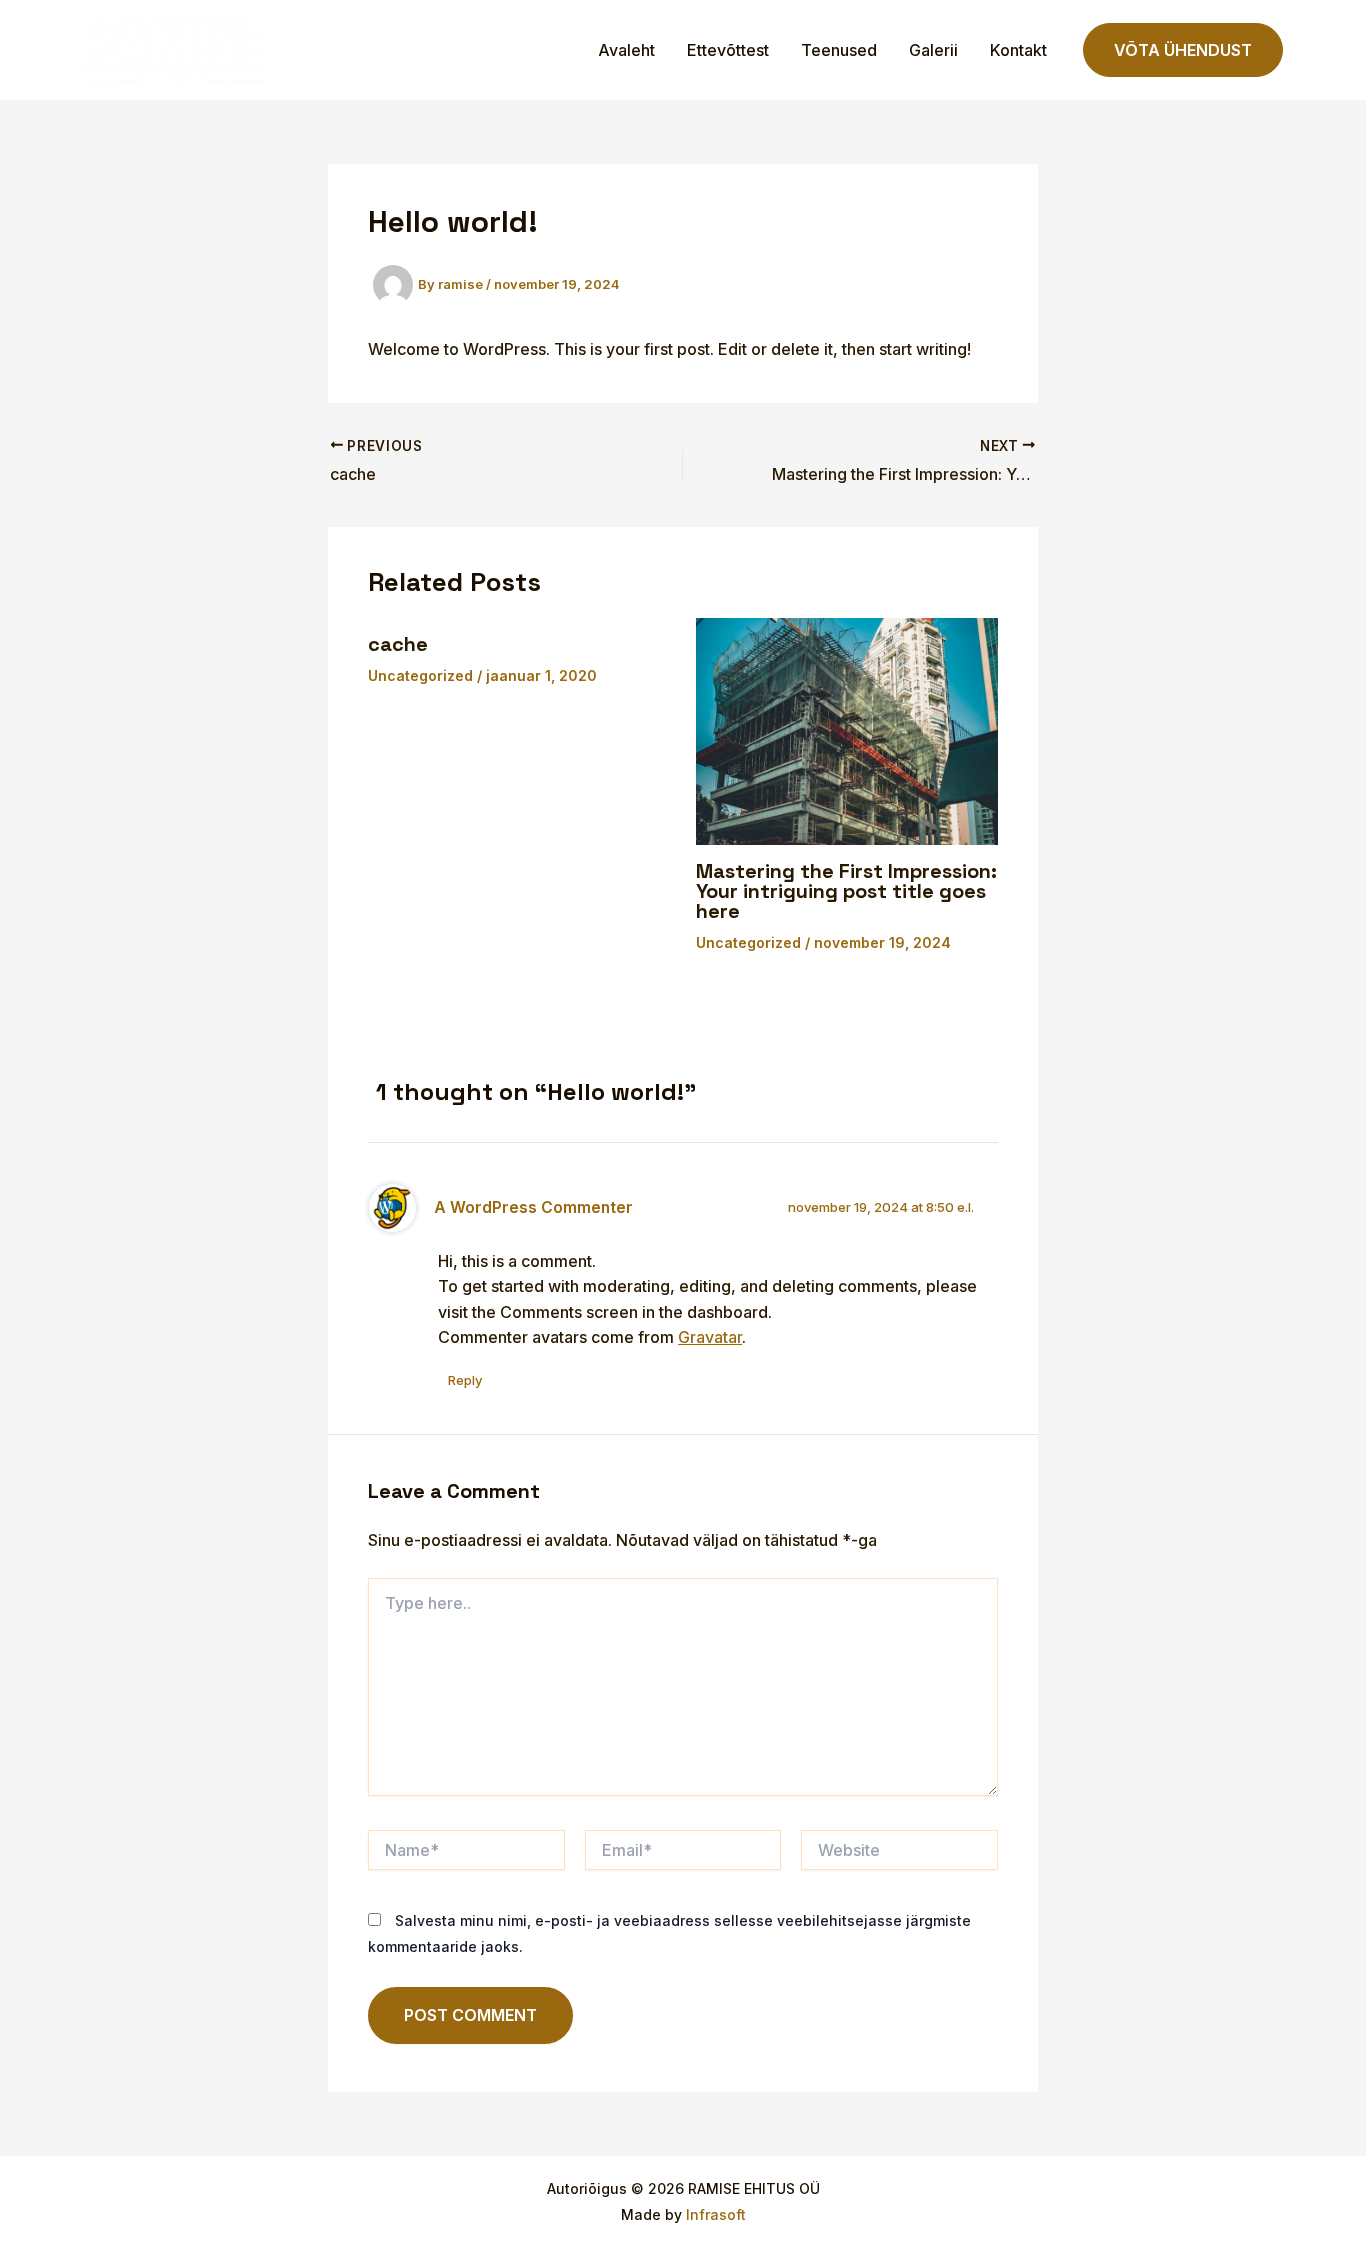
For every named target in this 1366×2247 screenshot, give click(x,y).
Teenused (839, 50)
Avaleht (626, 50)
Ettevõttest (728, 50)
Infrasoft (716, 2214)
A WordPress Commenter (533, 1207)
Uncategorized (420, 675)
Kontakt (1018, 50)
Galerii (933, 50)
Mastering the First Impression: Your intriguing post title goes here (846, 891)
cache (398, 644)
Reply (465, 1380)
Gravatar (710, 1337)
